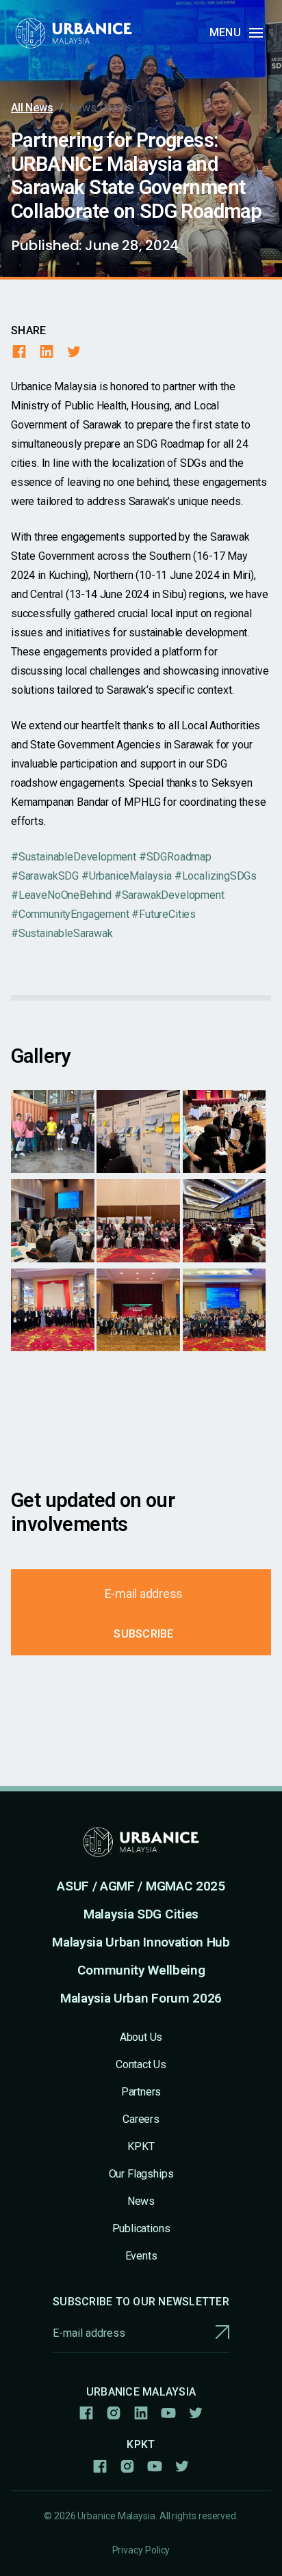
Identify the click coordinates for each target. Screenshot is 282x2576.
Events (141, 2256)
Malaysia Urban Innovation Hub (141, 1942)
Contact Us (141, 2064)
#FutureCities (164, 914)
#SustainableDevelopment (74, 857)
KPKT (141, 2146)
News (141, 2201)
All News (32, 108)
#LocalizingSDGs (216, 876)
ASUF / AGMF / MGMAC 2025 (141, 1886)
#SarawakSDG (45, 876)
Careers (141, 2119)
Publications (141, 2228)
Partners (141, 2092)
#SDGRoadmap (175, 857)
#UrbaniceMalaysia (127, 876)
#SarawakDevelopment (169, 895)
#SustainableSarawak (62, 933)
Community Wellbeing (141, 1970)
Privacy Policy (141, 2550)
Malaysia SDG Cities (141, 1914)
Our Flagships (141, 2174)
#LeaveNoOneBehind (61, 895)
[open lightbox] (53, 1132)
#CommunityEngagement (70, 914)
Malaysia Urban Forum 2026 (141, 1998)
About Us (141, 2037)
